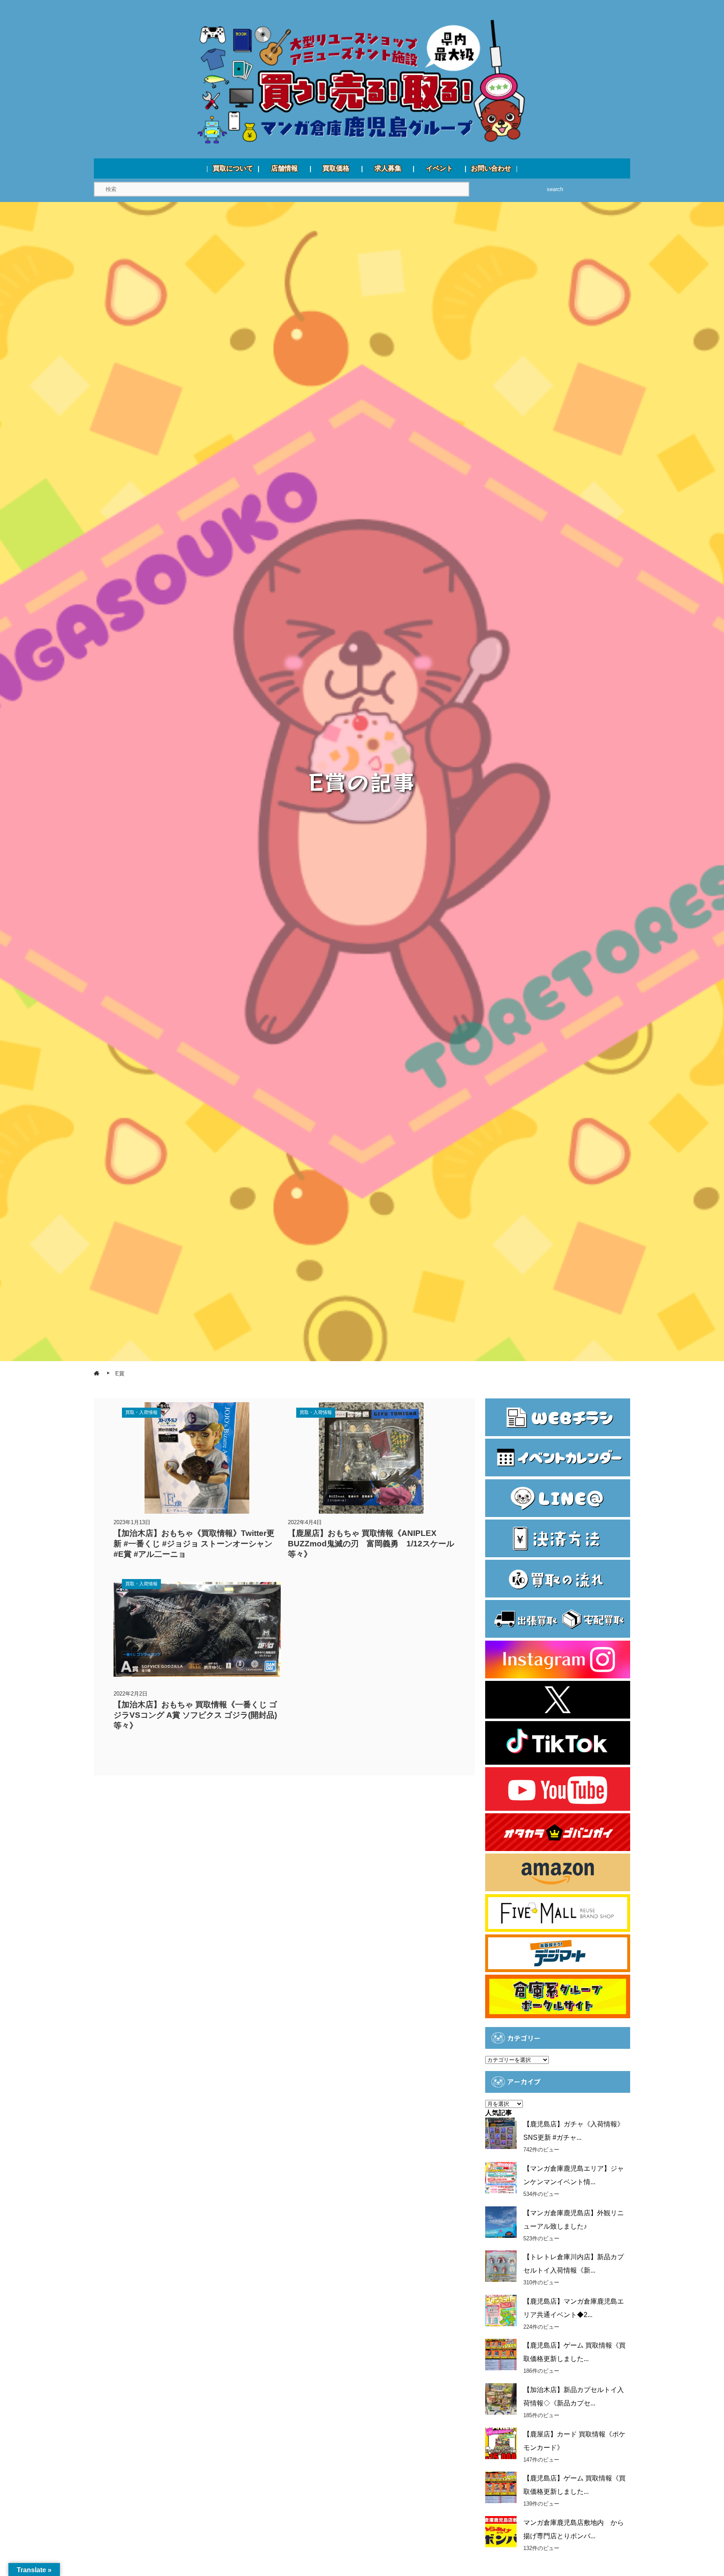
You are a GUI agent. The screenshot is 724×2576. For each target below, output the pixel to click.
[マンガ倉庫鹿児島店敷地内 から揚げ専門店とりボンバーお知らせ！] (501, 2532)
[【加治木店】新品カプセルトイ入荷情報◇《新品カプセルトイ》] (501, 2399)
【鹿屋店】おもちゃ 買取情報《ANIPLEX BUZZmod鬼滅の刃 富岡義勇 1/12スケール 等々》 (371, 1544)
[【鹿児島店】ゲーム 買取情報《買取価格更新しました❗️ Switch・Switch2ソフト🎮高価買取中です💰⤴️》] (501, 2355)
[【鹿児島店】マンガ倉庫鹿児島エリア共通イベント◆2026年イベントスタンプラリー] (501, 2311)
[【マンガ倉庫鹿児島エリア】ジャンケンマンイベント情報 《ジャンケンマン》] (501, 2178)
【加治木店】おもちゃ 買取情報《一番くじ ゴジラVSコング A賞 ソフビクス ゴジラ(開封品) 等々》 (195, 1715)
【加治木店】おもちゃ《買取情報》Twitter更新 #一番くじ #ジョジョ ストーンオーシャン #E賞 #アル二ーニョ (194, 1544)
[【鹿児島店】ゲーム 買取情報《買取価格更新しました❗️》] (501, 2487)
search (555, 189)
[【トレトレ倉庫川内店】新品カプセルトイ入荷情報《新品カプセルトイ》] (501, 2266)
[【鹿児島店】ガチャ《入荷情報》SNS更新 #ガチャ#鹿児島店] (501, 2133)
